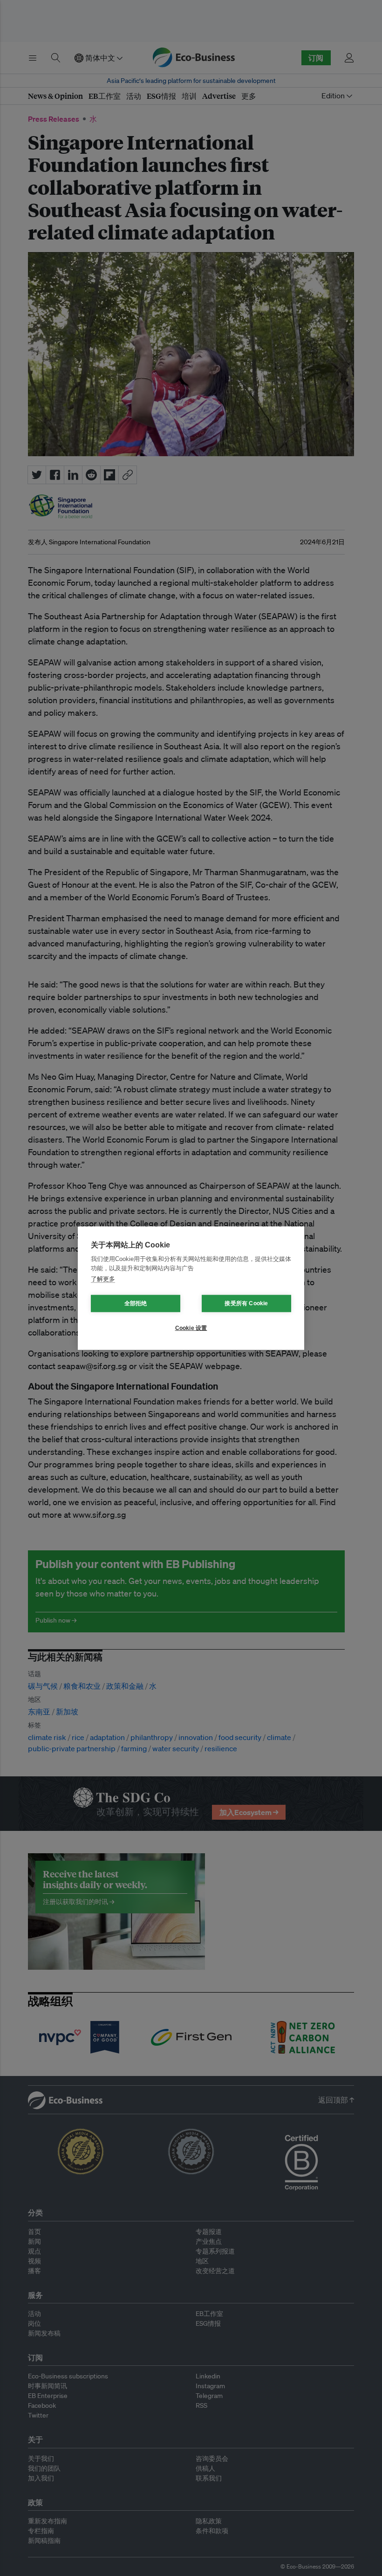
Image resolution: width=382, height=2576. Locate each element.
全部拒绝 (136, 1303)
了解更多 (103, 1279)
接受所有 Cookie (246, 1303)
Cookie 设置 (191, 1328)
